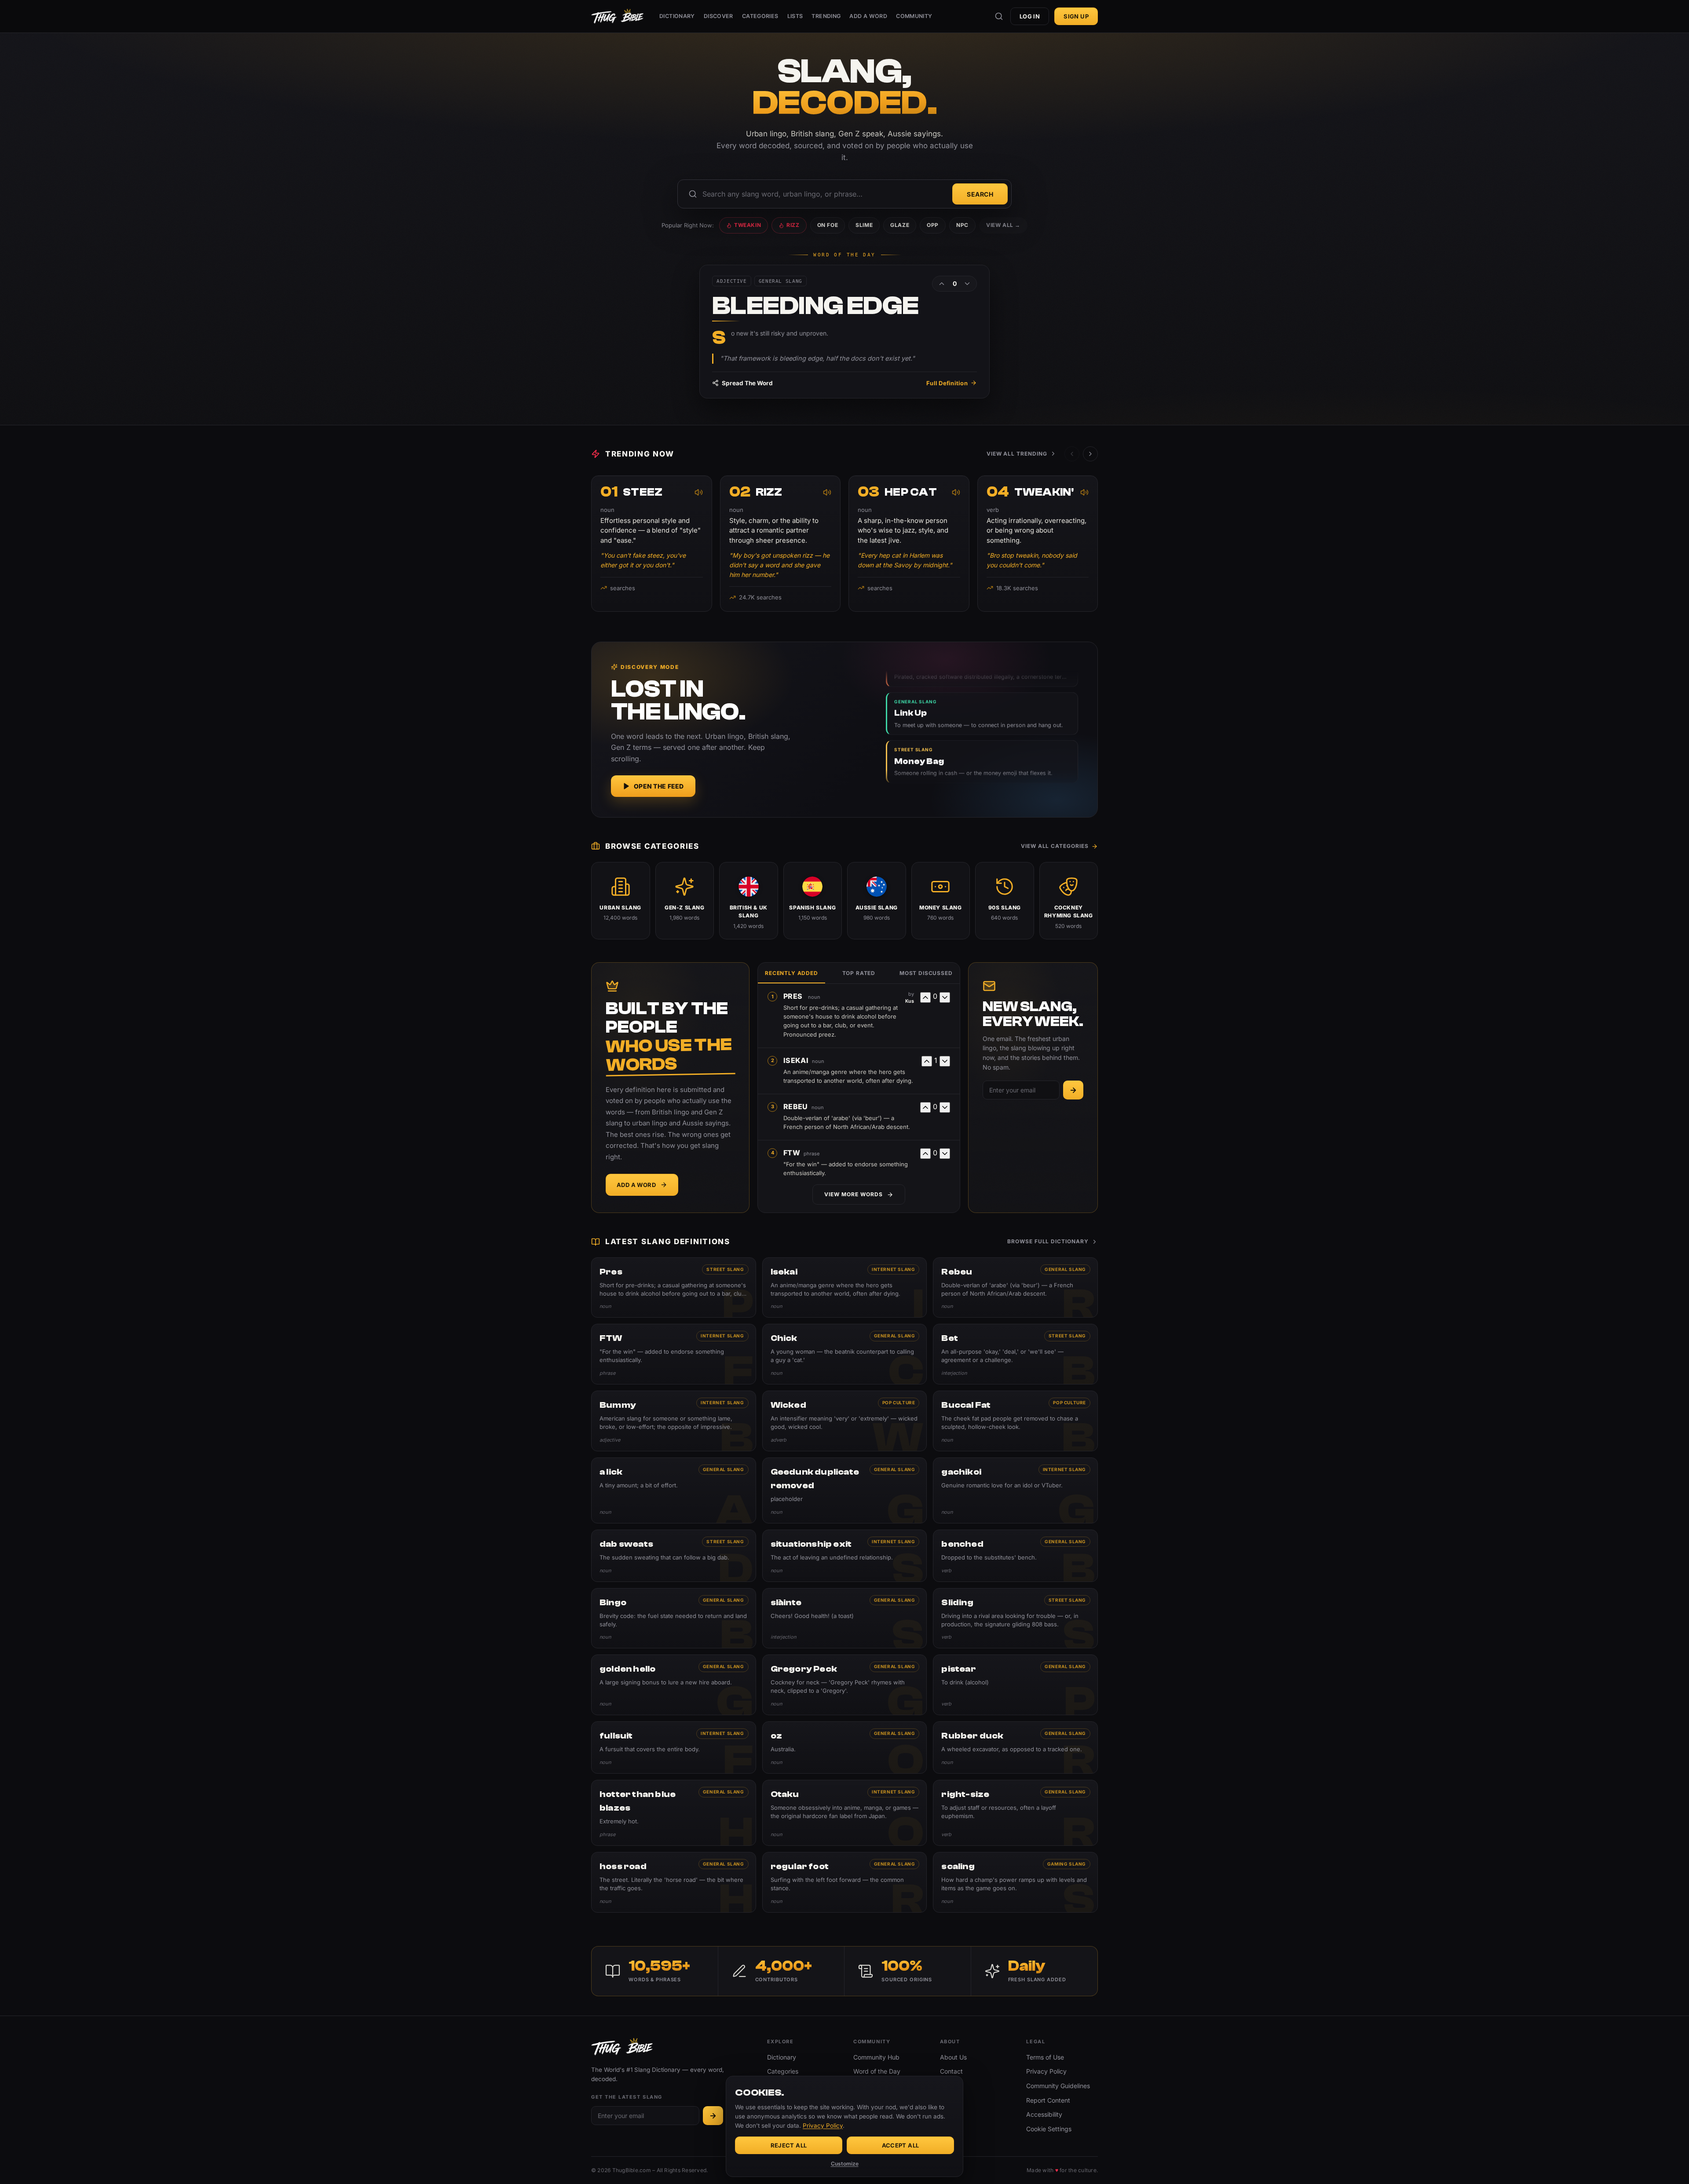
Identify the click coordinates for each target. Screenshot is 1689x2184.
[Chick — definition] (845, 1354)
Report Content (1048, 2100)
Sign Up (1076, 16)
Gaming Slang (1067, 1864)
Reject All (789, 2145)
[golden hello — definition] (674, 1685)
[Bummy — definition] (674, 1421)
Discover (718, 16)
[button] (1090, 454)
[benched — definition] (1015, 1556)
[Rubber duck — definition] (1015, 1748)
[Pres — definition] (674, 1288)
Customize (845, 2164)
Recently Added (791, 973)
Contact (951, 2071)
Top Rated (859, 973)
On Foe (828, 225)
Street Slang (725, 1269)
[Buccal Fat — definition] (1015, 1421)
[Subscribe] (1073, 1090)
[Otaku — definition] (845, 1813)
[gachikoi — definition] (1015, 1490)
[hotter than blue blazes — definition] (674, 1813)
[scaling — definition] (1015, 1882)
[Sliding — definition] (1015, 1618)
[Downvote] (967, 284)
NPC (962, 225)
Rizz (793, 225)
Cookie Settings (1049, 2129)
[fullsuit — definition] (674, 1748)
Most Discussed (926, 973)
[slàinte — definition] (845, 1618)
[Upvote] (942, 284)
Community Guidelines (1058, 2086)
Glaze (900, 225)
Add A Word (868, 16)
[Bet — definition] (1015, 1354)
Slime (864, 225)
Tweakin (748, 225)
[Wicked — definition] (845, 1421)
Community (914, 16)
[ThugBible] (617, 16)
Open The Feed (659, 786)
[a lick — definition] (674, 1490)
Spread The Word (747, 383)
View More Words (853, 1194)
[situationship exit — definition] (845, 1556)
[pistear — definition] (1015, 1685)
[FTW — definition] (674, 1354)
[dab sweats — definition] (674, 1556)
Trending (826, 16)
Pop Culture (899, 1402)
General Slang (1065, 1269)
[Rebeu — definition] (1015, 1288)
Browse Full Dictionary (1048, 1241)
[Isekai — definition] (845, 1288)
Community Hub (876, 2057)
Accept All (901, 2145)
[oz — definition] (845, 1748)
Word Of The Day (844, 255)
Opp (933, 225)
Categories (760, 16)
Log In (1030, 16)
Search (980, 194)
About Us (953, 2057)
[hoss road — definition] (674, 1882)
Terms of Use (1045, 2057)
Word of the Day (877, 2071)
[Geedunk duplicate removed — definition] (845, 1490)
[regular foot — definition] (845, 1882)
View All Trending (1017, 454)
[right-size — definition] (1015, 1813)
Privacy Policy (1046, 2071)
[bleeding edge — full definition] (844, 332)
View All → (1003, 225)
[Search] (999, 16)
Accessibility (1044, 2114)
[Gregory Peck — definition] (845, 1685)
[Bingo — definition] (674, 1618)
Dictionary (677, 16)
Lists (795, 16)
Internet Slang (893, 1269)
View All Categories (1055, 846)
